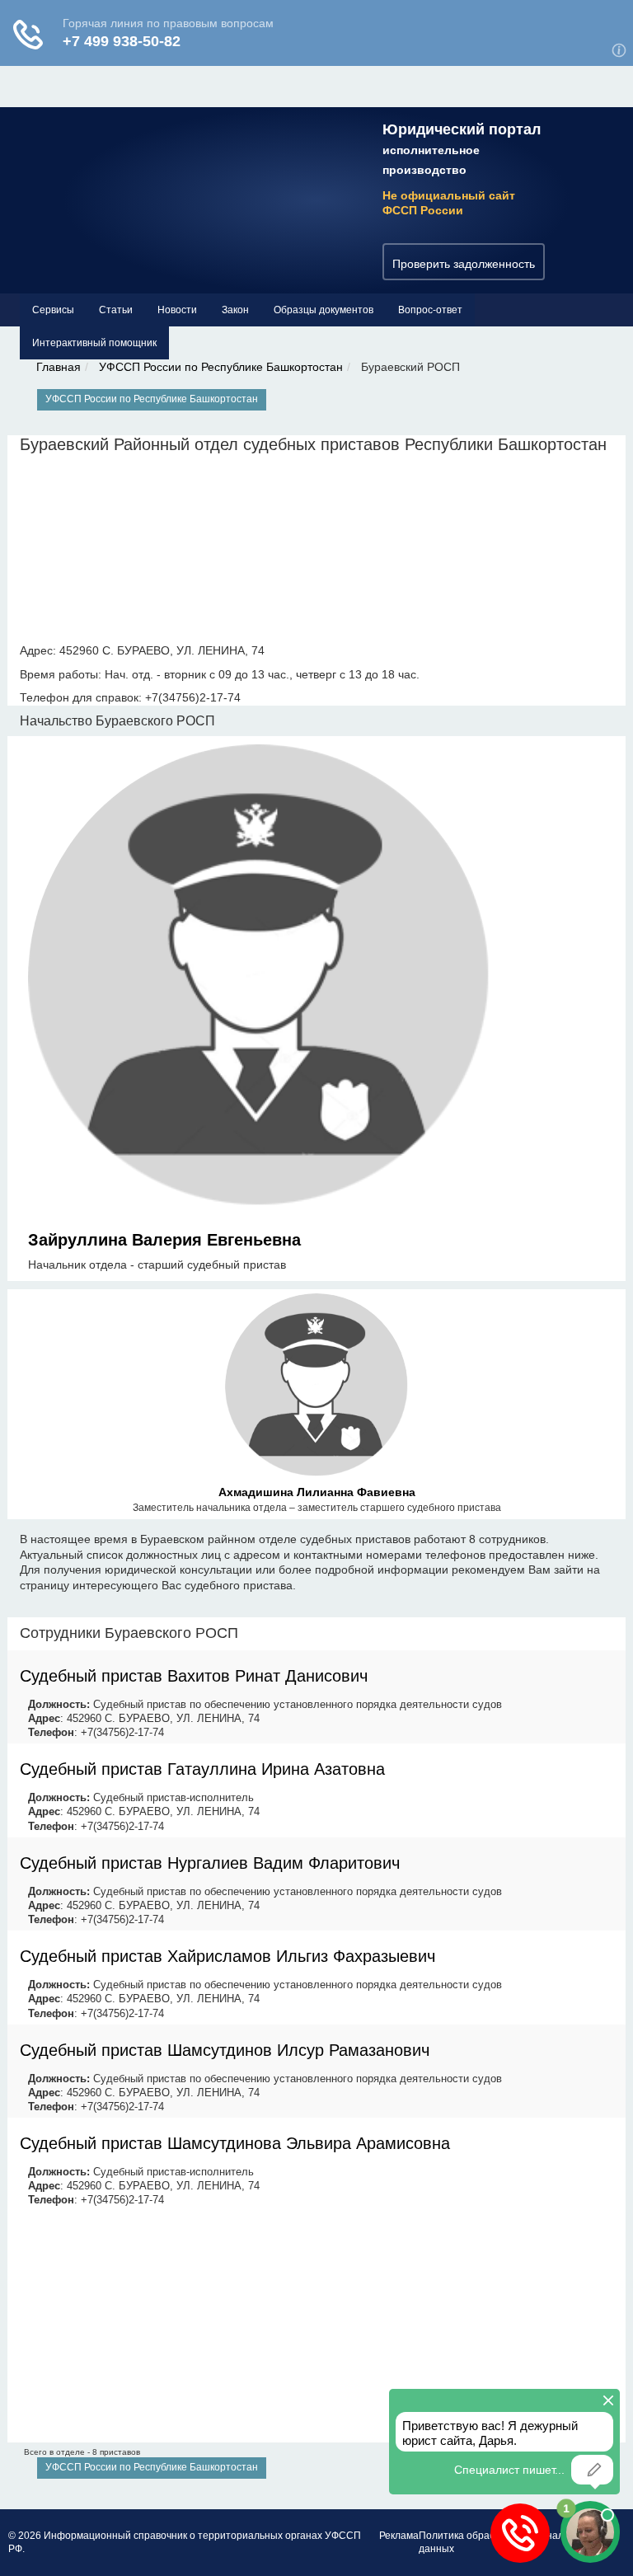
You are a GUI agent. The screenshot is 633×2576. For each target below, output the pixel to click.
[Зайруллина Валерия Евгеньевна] (259, 978)
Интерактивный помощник (94, 343)
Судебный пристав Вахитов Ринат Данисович (194, 1676)
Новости (177, 310)
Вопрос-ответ (430, 310)
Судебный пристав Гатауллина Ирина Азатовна (202, 1769)
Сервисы (53, 310)
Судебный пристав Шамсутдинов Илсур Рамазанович (225, 2050)
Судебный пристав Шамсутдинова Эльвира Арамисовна (235, 2143)
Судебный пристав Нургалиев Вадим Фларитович (210, 1863)
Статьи (116, 310)
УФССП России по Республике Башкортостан (221, 367)
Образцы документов (324, 310)
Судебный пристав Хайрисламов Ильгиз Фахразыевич (227, 1956)
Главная (59, 367)
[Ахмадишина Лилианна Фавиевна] (316, 1388)
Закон (235, 310)
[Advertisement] (316, 2327)
